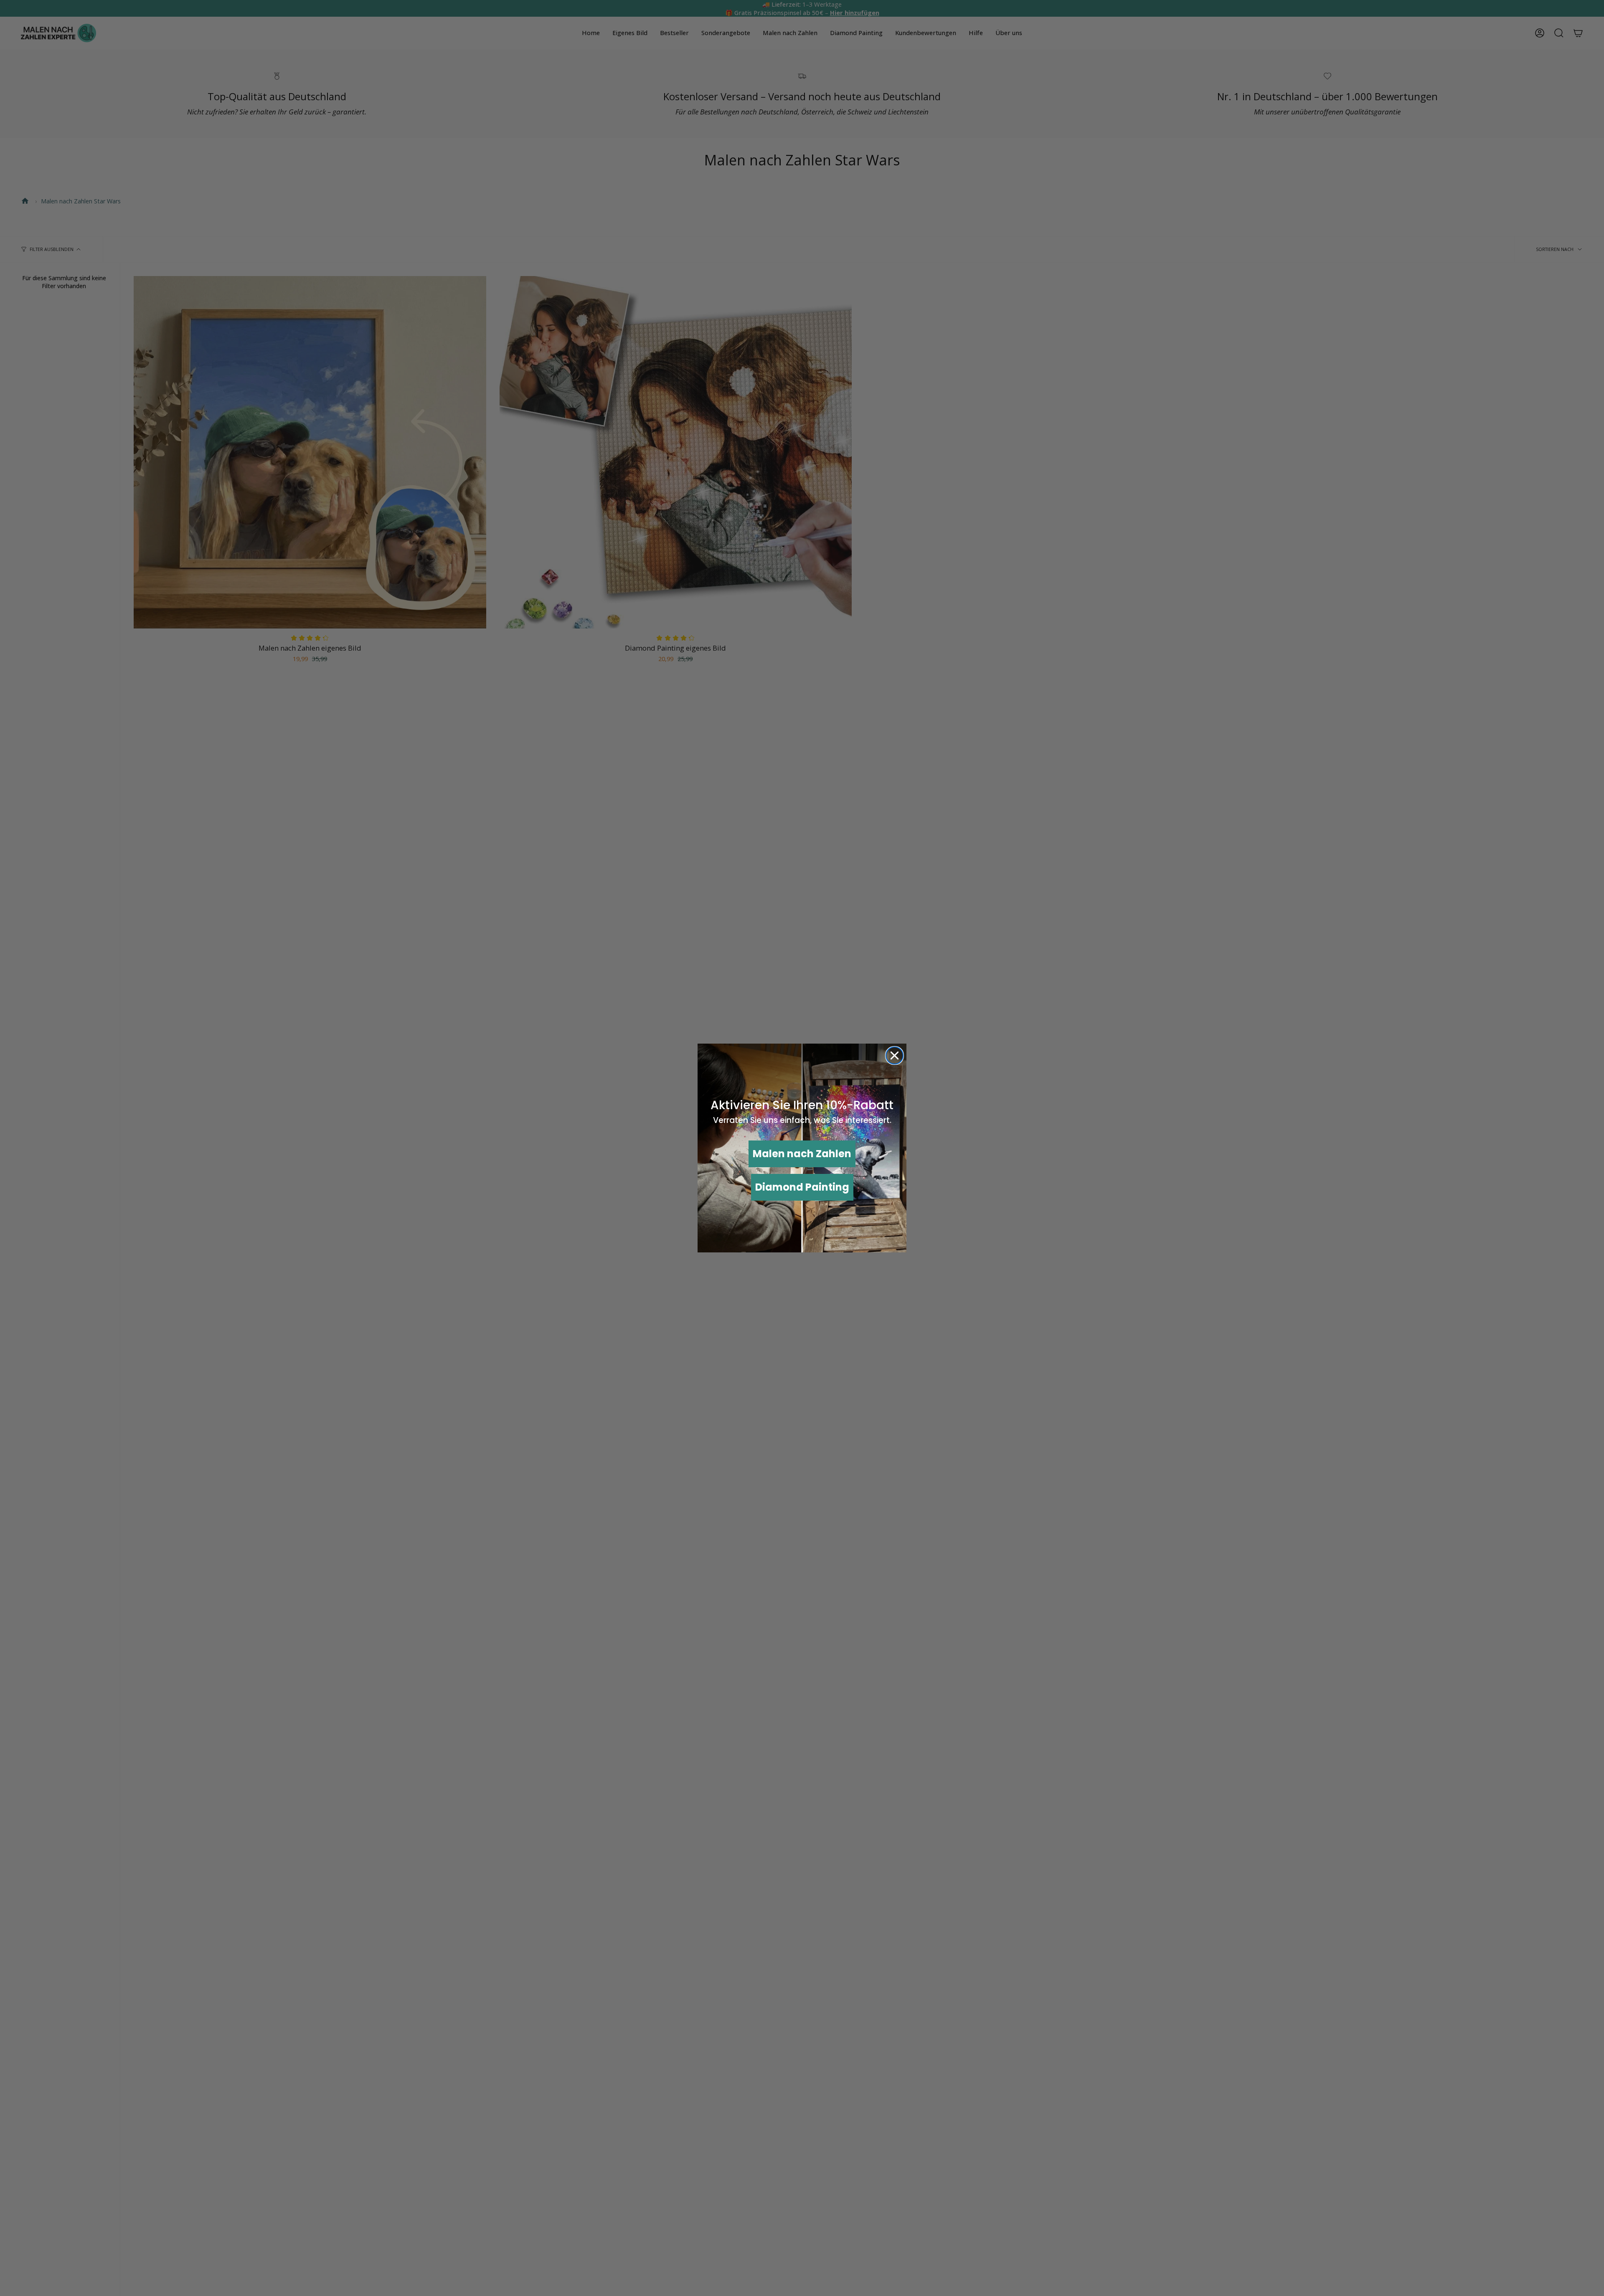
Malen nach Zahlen (802, 1154)
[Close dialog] (895, 1056)
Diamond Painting (802, 1187)
